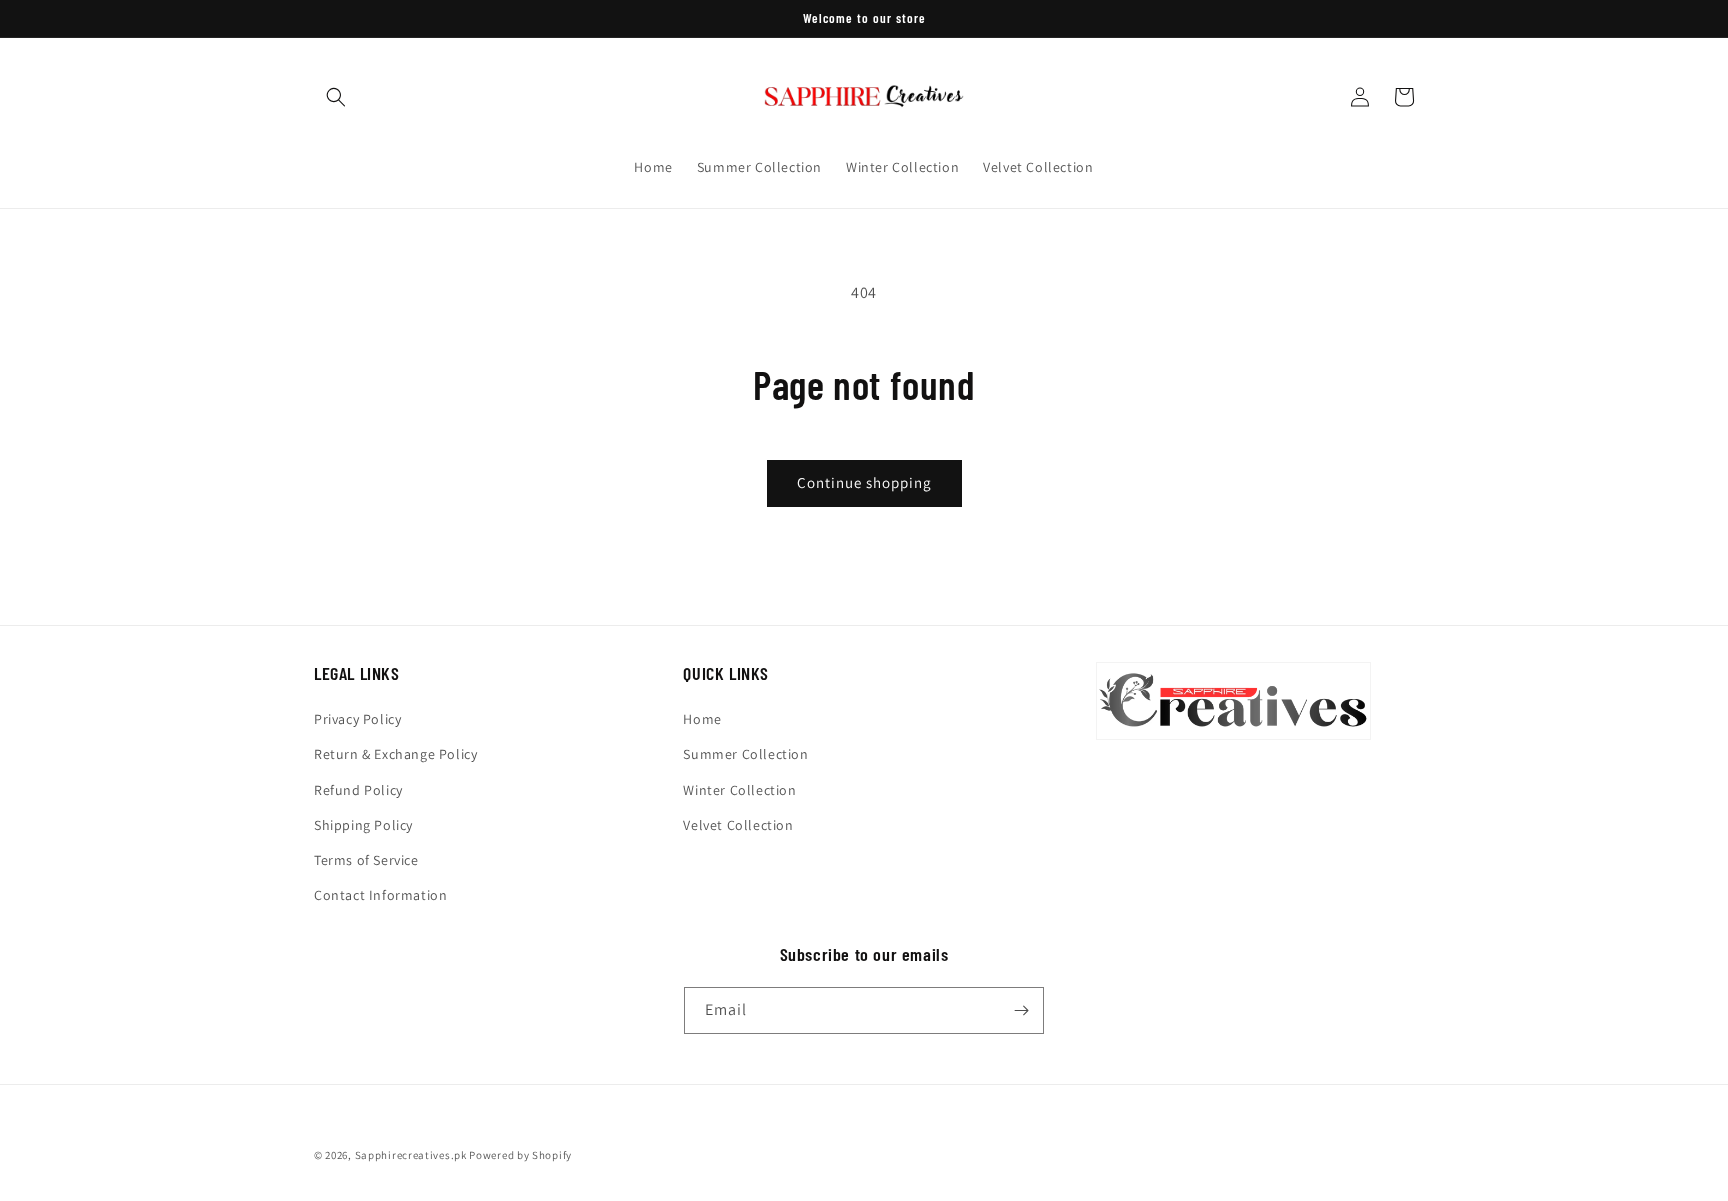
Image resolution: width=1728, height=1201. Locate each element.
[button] (336, 97)
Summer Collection (745, 754)
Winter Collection (739, 790)
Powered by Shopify (520, 1155)
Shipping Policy (363, 825)
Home (702, 719)
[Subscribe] (1021, 1010)
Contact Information (380, 895)
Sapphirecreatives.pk (411, 1155)
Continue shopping (864, 482)
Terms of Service (366, 860)
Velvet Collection (738, 825)
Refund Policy (358, 790)
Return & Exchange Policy (395, 754)
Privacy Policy (357, 719)
